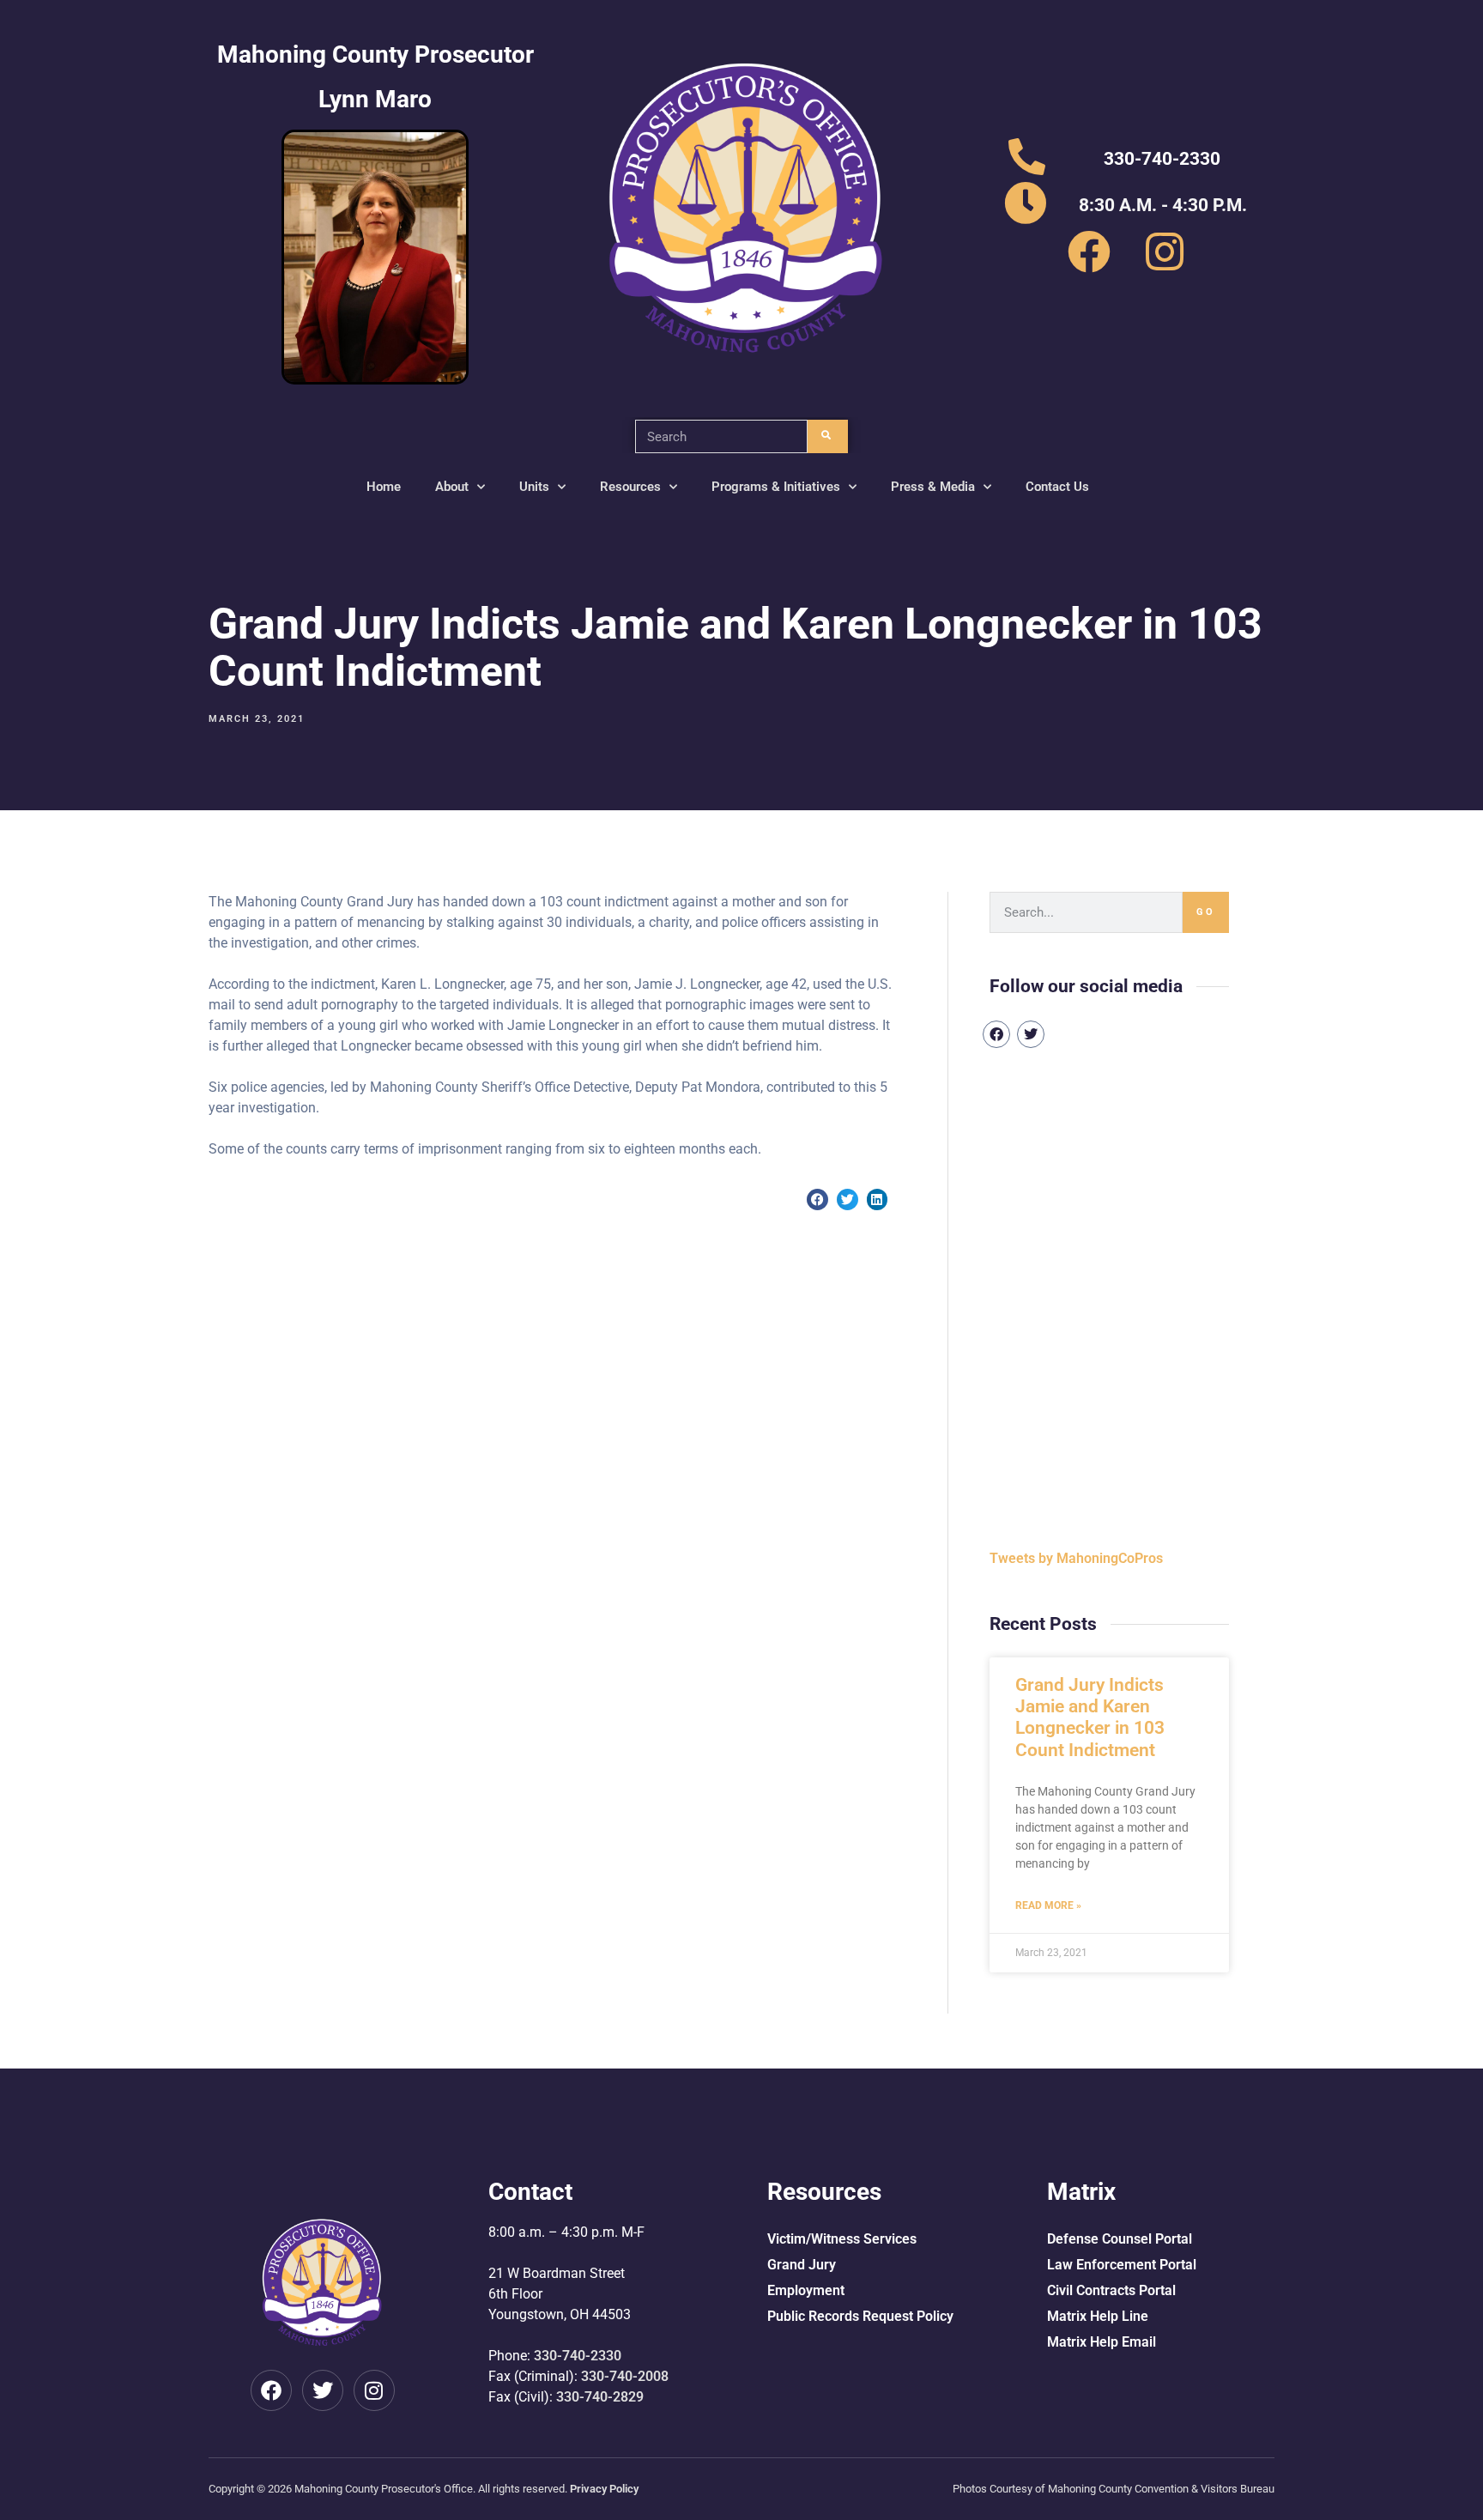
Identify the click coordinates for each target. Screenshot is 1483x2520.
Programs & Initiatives (776, 487)
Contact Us (1057, 487)
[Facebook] (996, 1034)
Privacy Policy (604, 2489)
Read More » (1048, 1905)
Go (1206, 912)
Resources (630, 487)
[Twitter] (1031, 1034)
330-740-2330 (578, 2356)
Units (534, 487)
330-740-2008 (625, 2376)
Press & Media (933, 487)
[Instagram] (374, 2390)
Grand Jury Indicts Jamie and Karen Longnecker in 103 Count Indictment (1090, 1717)
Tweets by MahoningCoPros (1076, 1558)
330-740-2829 (600, 2397)
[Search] (828, 436)
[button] (817, 1199)
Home (384, 487)
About (452, 487)
